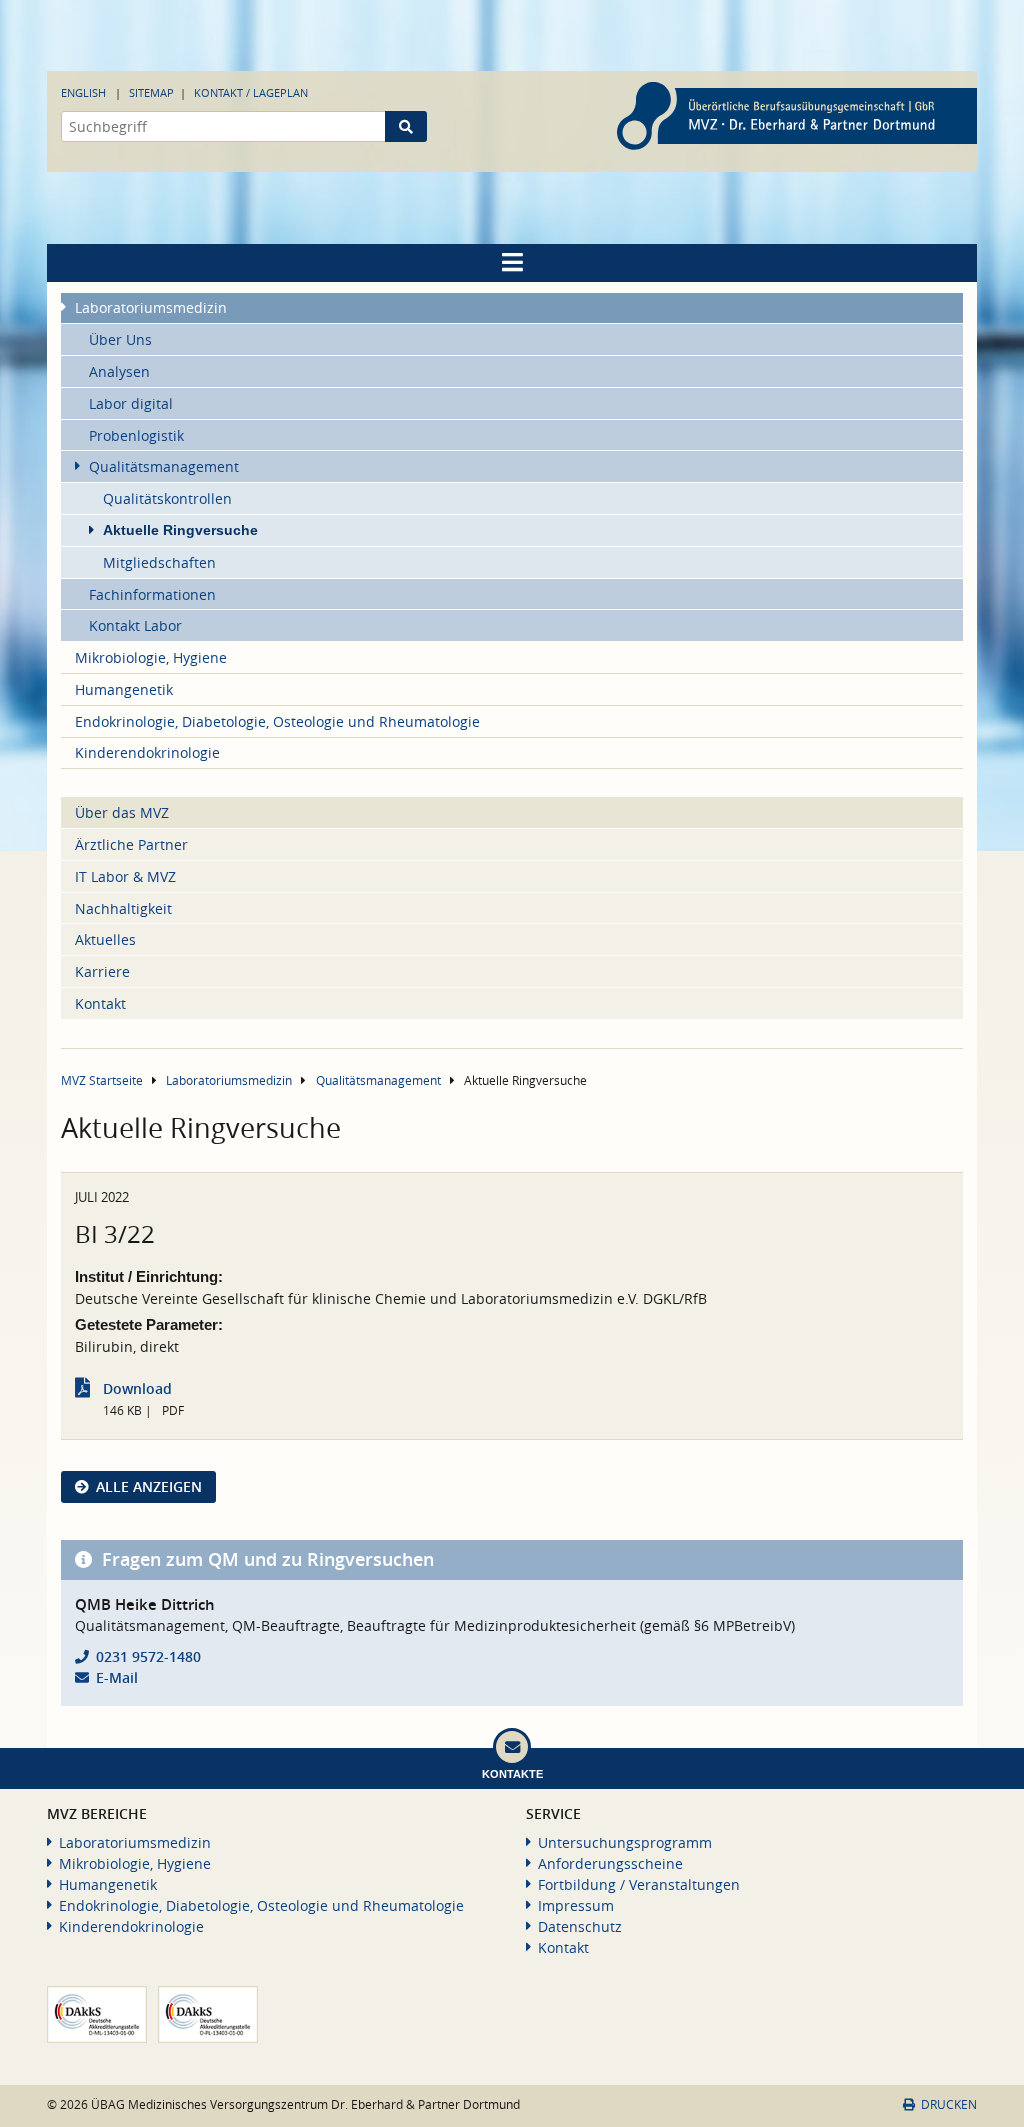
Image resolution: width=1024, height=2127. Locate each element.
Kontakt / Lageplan (251, 92)
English (83, 92)
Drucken (949, 2104)
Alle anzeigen (149, 1486)
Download (137, 1388)
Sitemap (151, 92)
